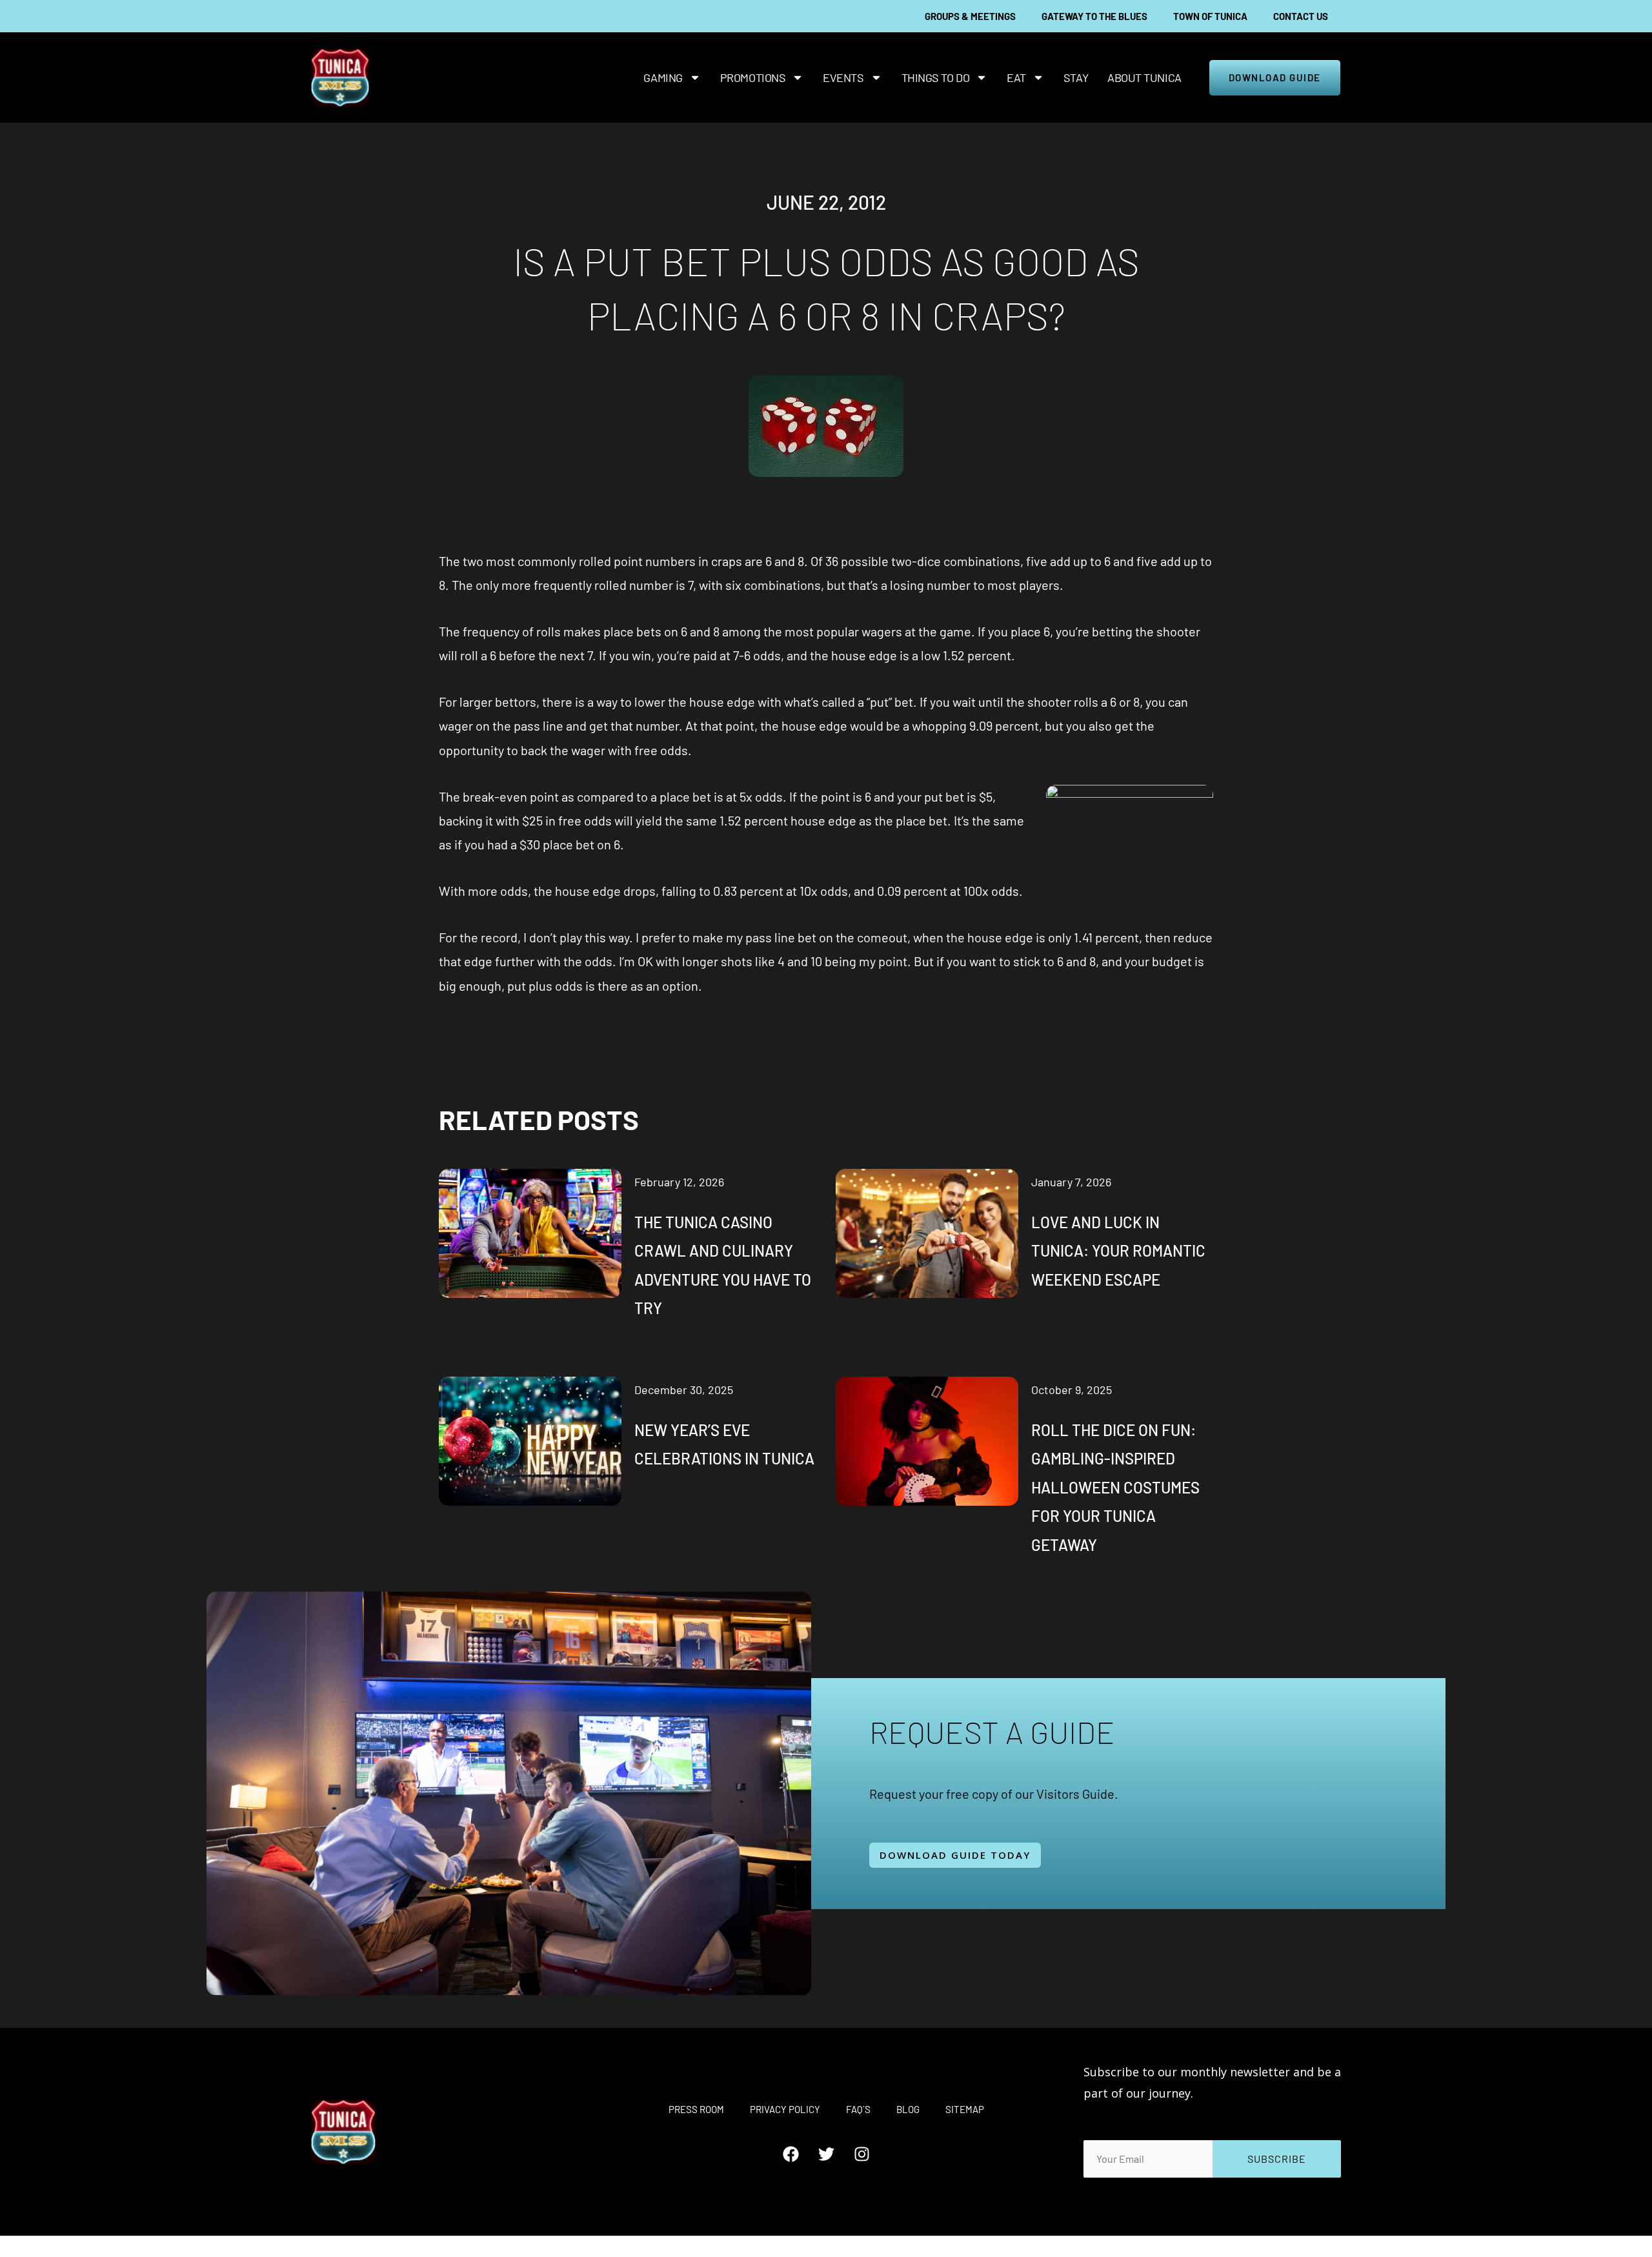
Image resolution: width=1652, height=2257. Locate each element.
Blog (908, 2109)
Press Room (696, 2109)
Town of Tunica (1210, 16)
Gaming (663, 77)
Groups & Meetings (970, 16)
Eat (1016, 77)
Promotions (753, 77)
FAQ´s (858, 2109)
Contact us (1301, 16)
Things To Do (936, 77)
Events (843, 77)
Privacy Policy (785, 2109)
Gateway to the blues (1094, 16)
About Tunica (1144, 77)
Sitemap (965, 2109)
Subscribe (1277, 2159)
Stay (1076, 77)
